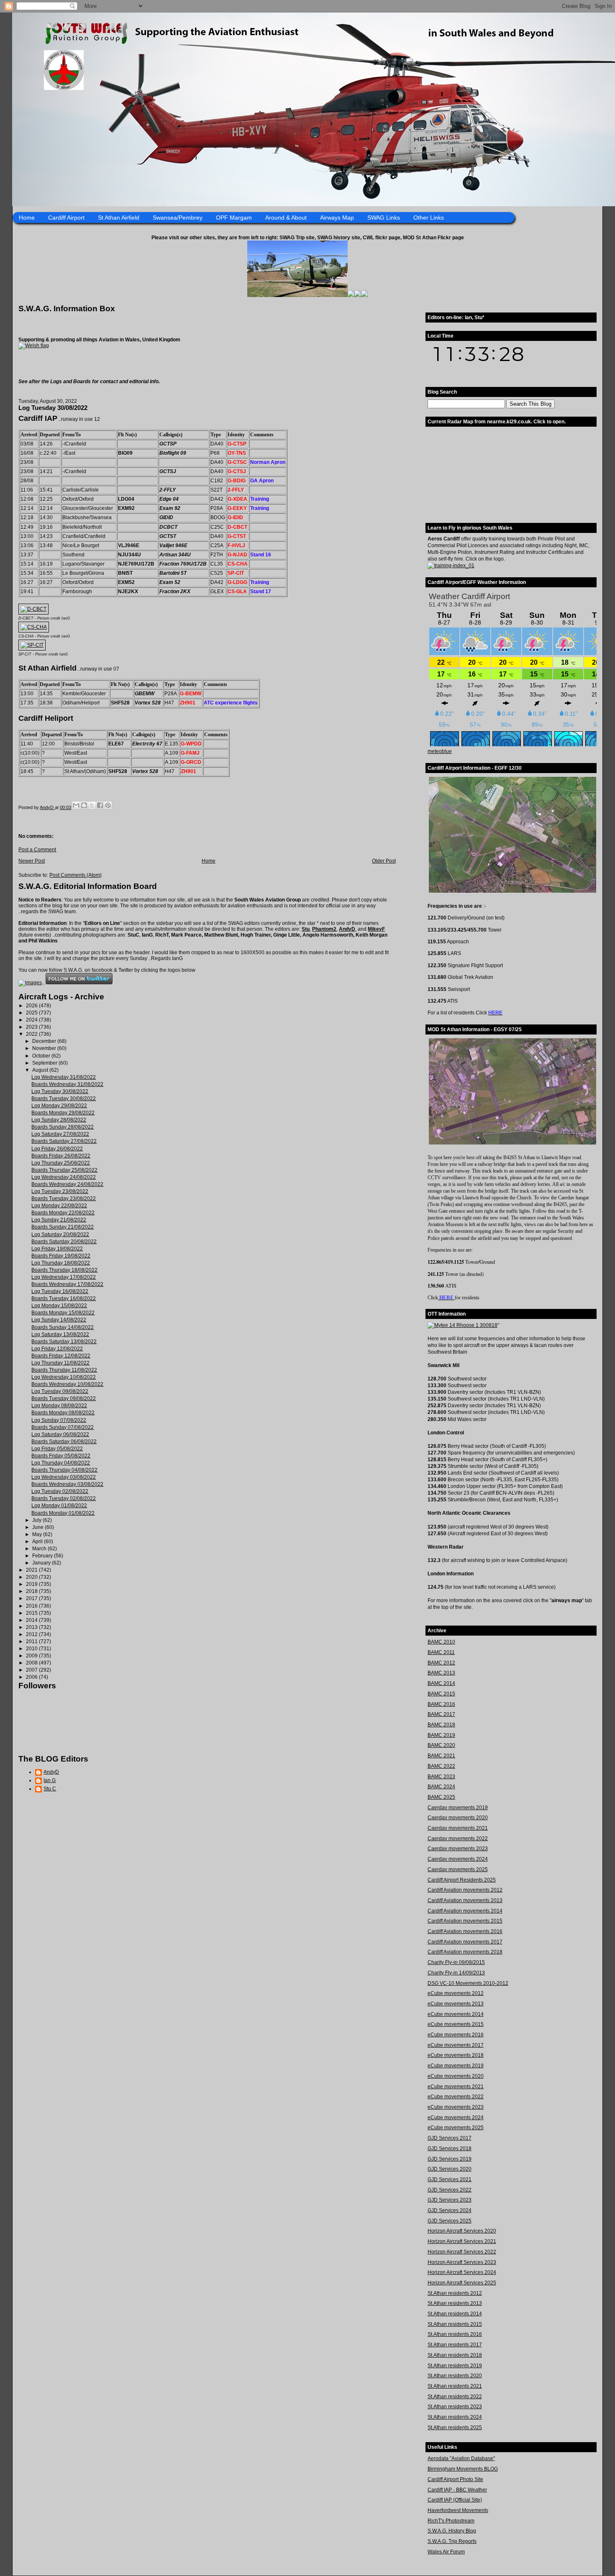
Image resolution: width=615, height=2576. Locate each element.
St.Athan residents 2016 (455, 2334)
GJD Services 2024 (450, 2210)
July (37, 1520)
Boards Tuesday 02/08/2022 (64, 1498)
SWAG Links (384, 218)
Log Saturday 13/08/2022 (60, 1334)
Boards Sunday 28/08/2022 (63, 1127)
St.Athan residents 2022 (455, 2397)
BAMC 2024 (441, 1787)
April (38, 1542)
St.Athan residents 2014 (455, 2314)
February (43, 1556)
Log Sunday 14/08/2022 (59, 1320)
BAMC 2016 (441, 1704)
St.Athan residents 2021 (455, 2386)
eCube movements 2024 (456, 2118)
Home (27, 218)
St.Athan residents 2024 (455, 2417)
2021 (32, 1570)
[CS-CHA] (34, 627)
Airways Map (337, 218)
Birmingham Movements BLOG (463, 2469)
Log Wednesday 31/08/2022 (64, 1077)
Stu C (50, 1789)
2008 (32, 1663)
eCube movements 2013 (456, 2004)
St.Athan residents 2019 (455, 2366)
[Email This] (76, 805)
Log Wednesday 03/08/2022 (64, 1477)
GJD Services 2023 (450, 2200)
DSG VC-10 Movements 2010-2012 (468, 1983)
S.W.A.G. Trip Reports (452, 2541)
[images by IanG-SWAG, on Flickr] (30, 983)
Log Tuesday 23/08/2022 (60, 1191)
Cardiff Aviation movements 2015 (465, 1921)
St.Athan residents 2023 (455, 2407)
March (40, 1549)
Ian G (50, 1780)
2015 (32, 1613)
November (45, 1048)
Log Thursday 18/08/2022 (61, 1263)
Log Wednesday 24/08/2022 (64, 1177)
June (38, 1527)
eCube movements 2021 (456, 2087)
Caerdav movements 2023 (458, 1849)
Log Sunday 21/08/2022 (59, 1220)
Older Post (384, 861)
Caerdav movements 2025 (458, 1869)
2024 (32, 1020)
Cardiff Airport (66, 218)
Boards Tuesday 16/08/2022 (64, 1298)
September (45, 1063)
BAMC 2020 (441, 1745)
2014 (32, 1620)
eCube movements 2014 (456, 2014)
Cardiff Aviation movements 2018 (465, 1952)
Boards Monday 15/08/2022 (63, 1313)
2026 (32, 1006)
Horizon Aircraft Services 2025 (462, 2283)
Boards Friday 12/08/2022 (61, 1356)
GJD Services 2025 (450, 2221)
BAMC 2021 (441, 1756)
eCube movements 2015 (456, 2024)
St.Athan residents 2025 (455, 2427)
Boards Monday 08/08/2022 (63, 1413)
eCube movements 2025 (456, 2128)
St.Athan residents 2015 (455, 2324)
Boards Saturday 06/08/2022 (64, 1442)
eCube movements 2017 (456, 2045)
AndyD (347, 929)
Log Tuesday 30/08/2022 (60, 1091)
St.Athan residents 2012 (455, 2293)
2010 (32, 1649)
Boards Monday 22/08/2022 (63, 1213)
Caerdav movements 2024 (458, 1859)
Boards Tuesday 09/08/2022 (64, 1398)
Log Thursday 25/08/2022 (61, 1163)
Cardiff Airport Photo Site (455, 2479)
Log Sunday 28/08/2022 (59, 1120)
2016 (32, 1606)
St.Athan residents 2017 (455, 2345)
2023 (32, 1027)
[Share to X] (92, 805)
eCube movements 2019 (456, 2066)
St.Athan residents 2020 (455, 2376)
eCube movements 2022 (456, 2097)
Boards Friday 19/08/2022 (61, 1256)
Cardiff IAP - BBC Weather (457, 2490)
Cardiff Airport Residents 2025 (462, 1880)
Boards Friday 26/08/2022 (61, 1156)
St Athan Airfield (119, 218)
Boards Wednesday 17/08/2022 (67, 1284)
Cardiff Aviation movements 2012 (465, 1890)
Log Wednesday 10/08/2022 (64, 1377)
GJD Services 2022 (450, 2190)
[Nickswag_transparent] (34, 346)
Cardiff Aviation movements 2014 (465, 1911)
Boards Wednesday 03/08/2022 (67, 1484)
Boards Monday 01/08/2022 (63, 1513)
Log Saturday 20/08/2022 (60, 1234)
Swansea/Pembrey (178, 218)
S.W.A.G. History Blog (452, 2531)
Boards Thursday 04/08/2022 (64, 1470)
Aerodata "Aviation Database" (461, 2458)
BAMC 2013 (441, 1673)
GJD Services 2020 (450, 2169)
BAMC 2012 (441, 1663)
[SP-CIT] (32, 645)
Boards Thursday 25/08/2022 (64, 1170)
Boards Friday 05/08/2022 (61, 1456)
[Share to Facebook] (100, 805)
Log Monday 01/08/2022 (59, 1506)
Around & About (286, 218)
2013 (32, 1627)
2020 (32, 1577)
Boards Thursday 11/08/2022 (64, 1370)
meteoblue (440, 751)
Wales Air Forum (446, 2552)
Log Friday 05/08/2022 (57, 1449)
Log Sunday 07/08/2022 (59, 1420)
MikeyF (376, 929)
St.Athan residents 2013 (455, 2303)
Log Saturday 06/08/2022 (60, 1434)
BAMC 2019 (441, 1735)
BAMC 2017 (441, 1714)
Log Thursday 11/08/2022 (60, 1363)
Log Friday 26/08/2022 (57, 1149)
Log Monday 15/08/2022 (59, 1306)
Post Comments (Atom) (76, 875)
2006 (32, 1677)
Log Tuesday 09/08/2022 (60, 1391)
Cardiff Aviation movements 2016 (465, 1931)
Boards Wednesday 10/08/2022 (67, 1384)
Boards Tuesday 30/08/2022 (64, 1099)
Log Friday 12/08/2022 (57, 1349)
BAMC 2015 (441, 1694)
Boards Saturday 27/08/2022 (64, 1141)
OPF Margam (234, 218)
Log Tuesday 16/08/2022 (60, 1291)
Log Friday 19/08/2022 (57, 1249)
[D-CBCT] (33, 609)
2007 (32, 1670)
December (45, 1041)
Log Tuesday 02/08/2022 (60, 1491)
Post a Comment (37, 850)
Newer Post (32, 861)
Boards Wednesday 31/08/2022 (67, 1084)
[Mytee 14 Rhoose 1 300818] (463, 1325)
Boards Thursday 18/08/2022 (64, 1270)
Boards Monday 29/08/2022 (63, 1113)
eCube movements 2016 (456, 2035)
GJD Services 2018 (450, 2148)
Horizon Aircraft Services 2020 (462, 2231)
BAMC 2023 (441, 1777)
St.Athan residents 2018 (455, 2355)
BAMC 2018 (441, 1725)
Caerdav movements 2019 (458, 1808)
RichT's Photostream (451, 2521)
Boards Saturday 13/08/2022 (64, 1342)
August (41, 1070)
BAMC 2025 (441, 1797)
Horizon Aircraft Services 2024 (462, 2272)
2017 (32, 1598)
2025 (32, 1013)
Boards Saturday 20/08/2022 (64, 1242)
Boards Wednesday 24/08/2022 (67, 1184)
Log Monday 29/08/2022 (59, 1106)
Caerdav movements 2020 (458, 1818)
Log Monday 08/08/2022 (59, 1406)
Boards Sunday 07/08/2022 (63, 1427)
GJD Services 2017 (450, 2138)
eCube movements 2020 (456, 2076)
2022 (32, 1034)
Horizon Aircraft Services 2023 (462, 2262)
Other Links (429, 218)
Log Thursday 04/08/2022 (61, 1463)
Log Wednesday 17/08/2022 (64, 1277)
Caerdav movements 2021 (458, 1828)
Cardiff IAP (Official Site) (455, 2500)
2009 (32, 1656)
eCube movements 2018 (456, 2055)
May (38, 1534)
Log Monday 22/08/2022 (59, 1206)
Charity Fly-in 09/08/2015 (456, 1962)
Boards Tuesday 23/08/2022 (64, 1198)
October (42, 1056)
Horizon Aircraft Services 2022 (462, 2252)
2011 (32, 1641)
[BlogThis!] (84, 805)
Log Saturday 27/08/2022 (60, 1134)
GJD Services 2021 (450, 2179)
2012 (32, 1634)
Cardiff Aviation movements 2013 (465, 1900)
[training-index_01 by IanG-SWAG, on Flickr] (451, 566)
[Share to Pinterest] (108, 805)
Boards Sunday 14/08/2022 (63, 1327)
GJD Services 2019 (450, 2159)
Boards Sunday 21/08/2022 (63, 1227)
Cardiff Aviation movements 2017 (465, 1942)
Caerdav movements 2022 (458, 1839)
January (42, 1563)
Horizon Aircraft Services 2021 (462, 2241)
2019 (32, 1584)
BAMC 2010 (441, 1642)
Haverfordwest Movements (458, 2510)
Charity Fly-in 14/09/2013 (456, 1973)
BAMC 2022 (441, 1766)
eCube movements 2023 (456, 2107)
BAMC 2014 (441, 1683)
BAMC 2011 (441, 1652)
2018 (32, 1591)
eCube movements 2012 (456, 1993)
